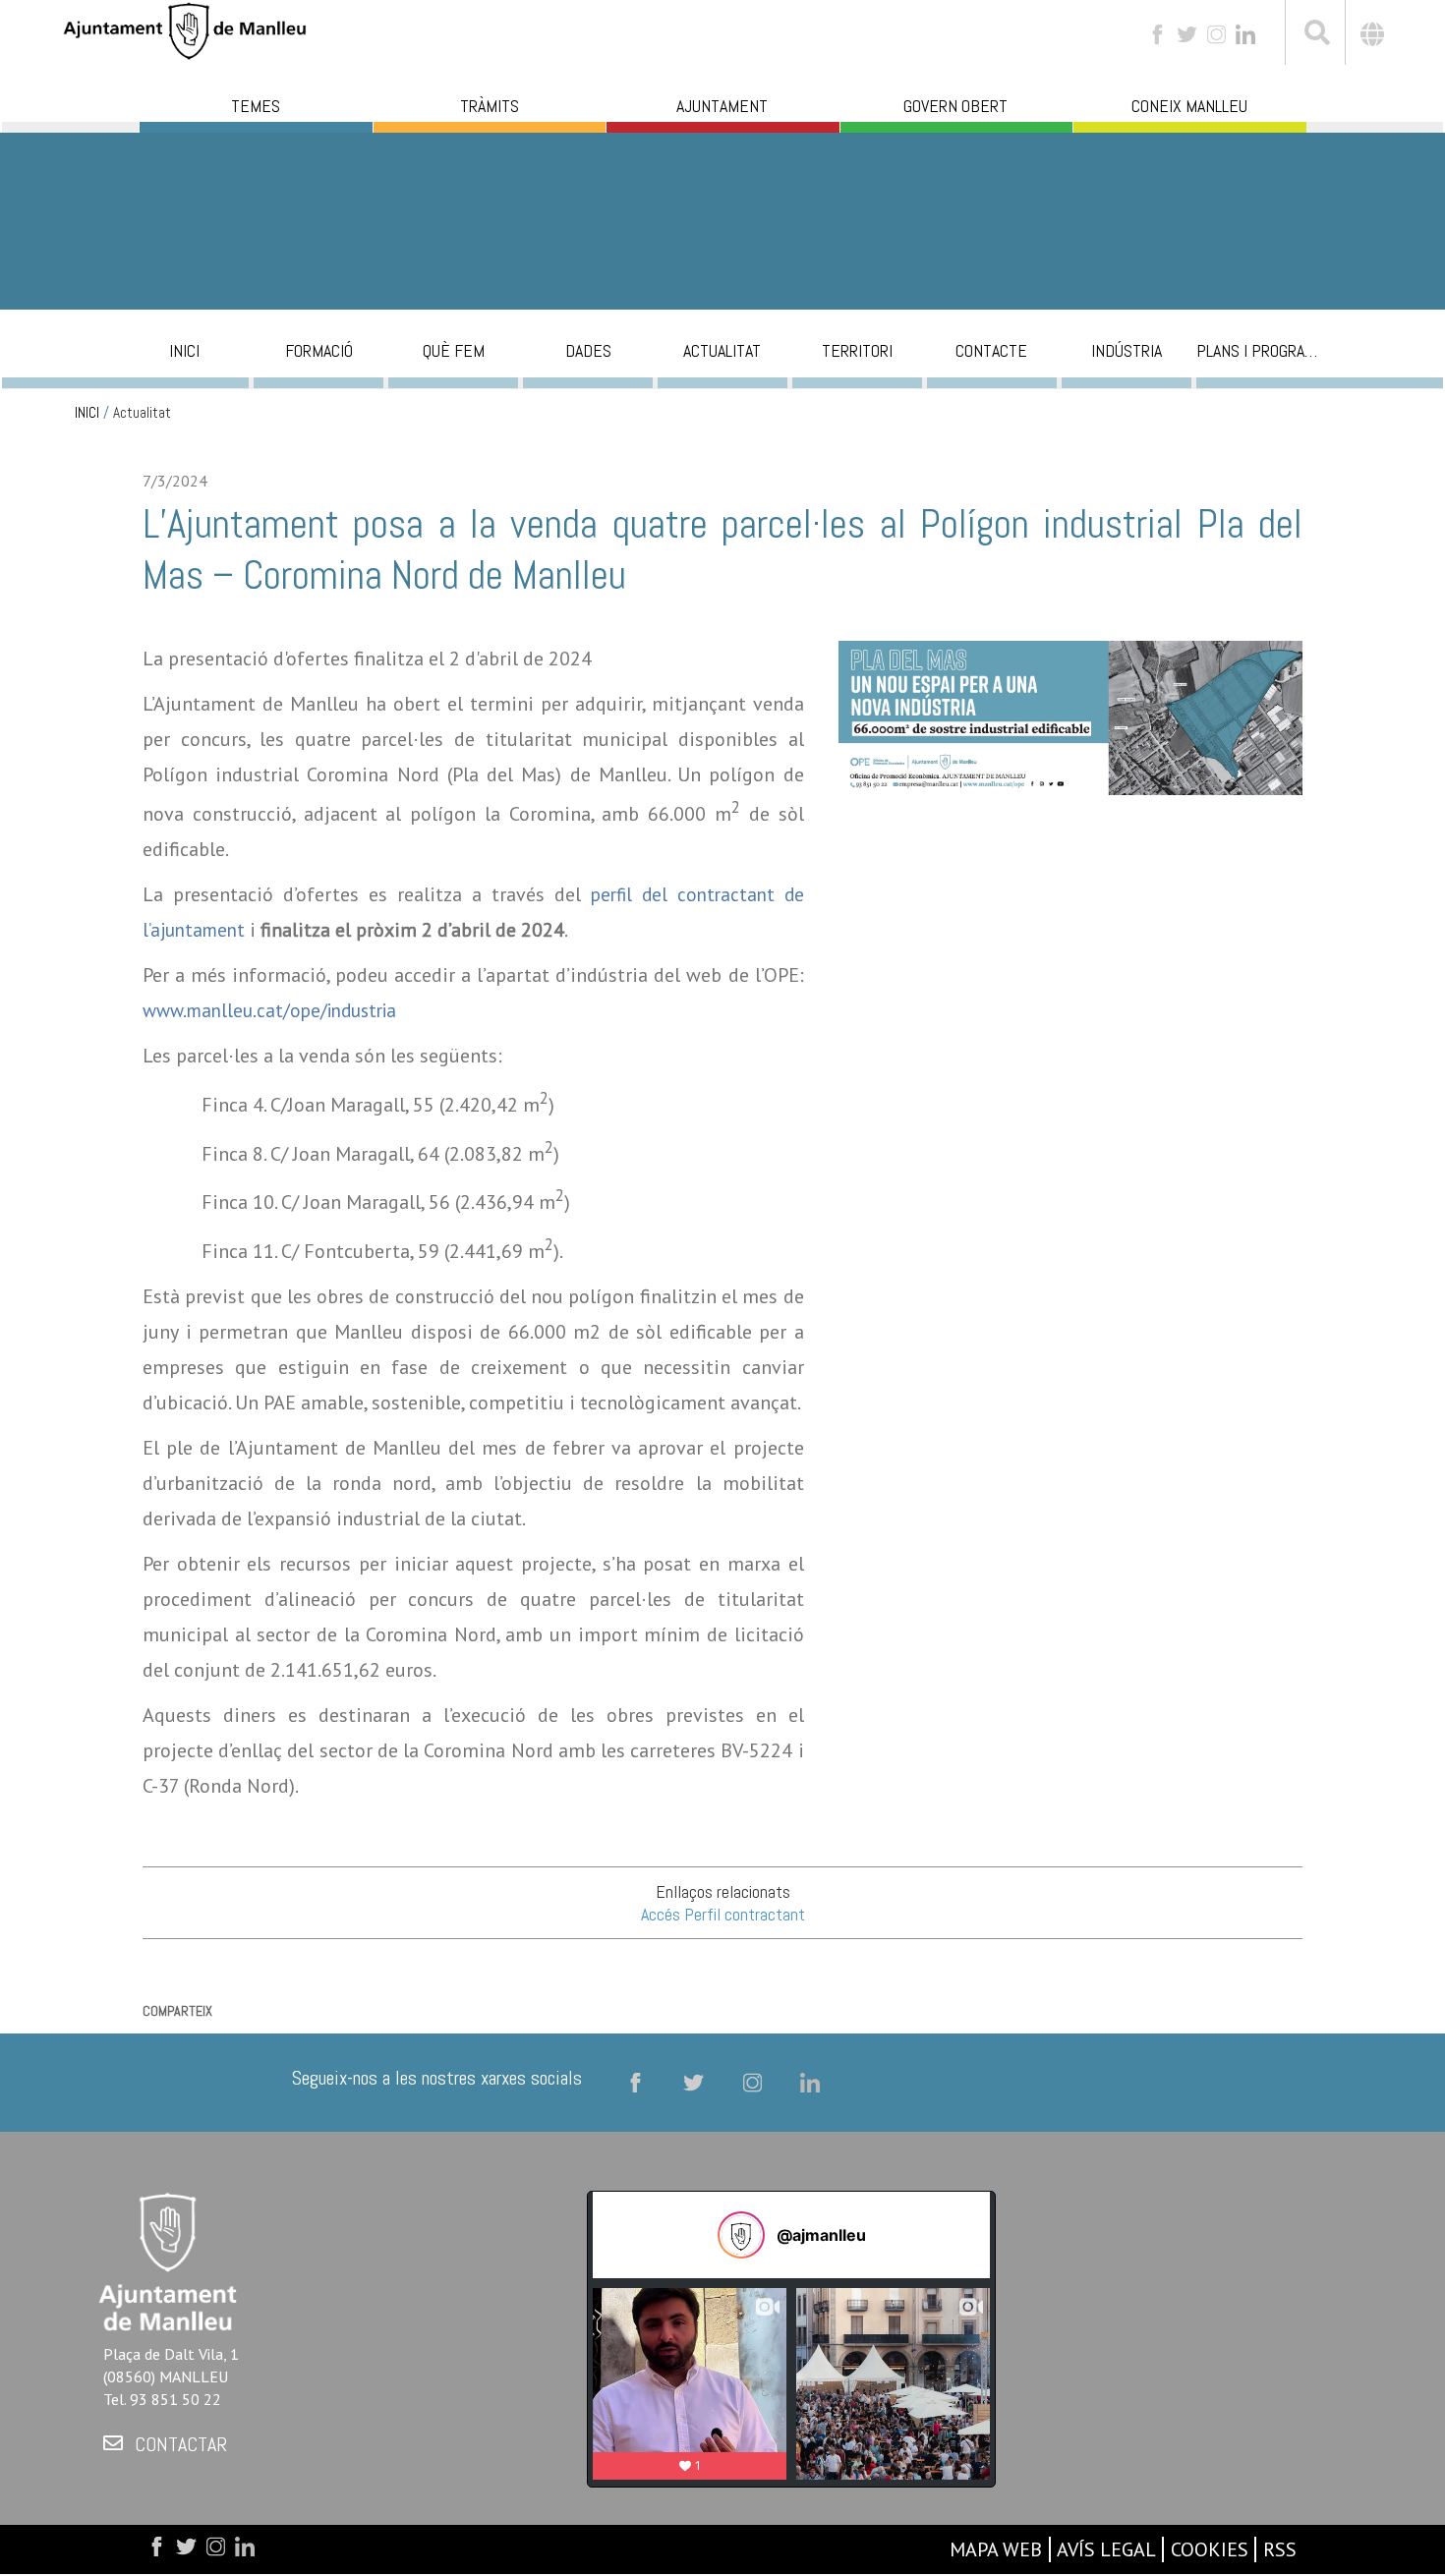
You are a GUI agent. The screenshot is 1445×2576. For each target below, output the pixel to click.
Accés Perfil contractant (723, 1914)
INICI (87, 413)
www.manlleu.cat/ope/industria (269, 1010)
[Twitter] (1187, 33)
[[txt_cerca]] (1315, 35)
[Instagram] (1216, 33)
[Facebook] (1157, 33)
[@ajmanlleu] (741, 2235)
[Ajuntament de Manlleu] (185, 29)
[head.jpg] (1070, 731)
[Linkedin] (1245, 33)
